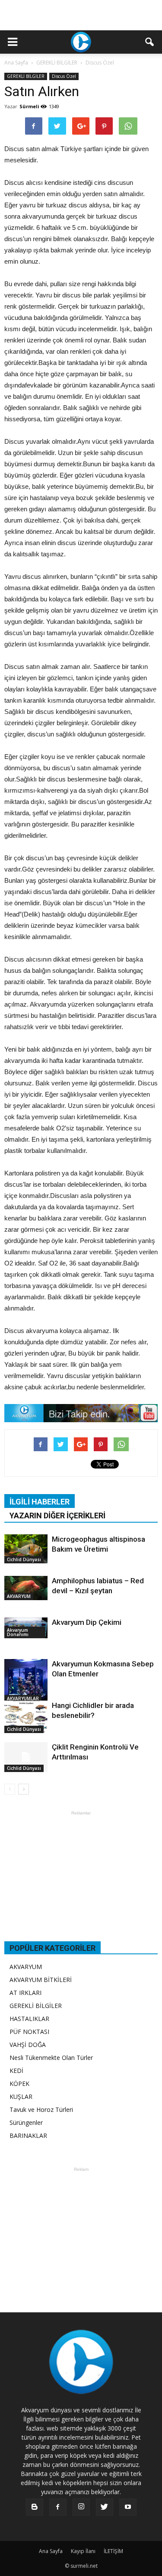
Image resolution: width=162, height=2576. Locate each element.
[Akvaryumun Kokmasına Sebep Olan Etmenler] (26, 1681)
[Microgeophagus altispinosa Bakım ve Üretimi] (26, 1549)
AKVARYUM (19, 1596)
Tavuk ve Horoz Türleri (41, 2110)
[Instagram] (81, 2507)
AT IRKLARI (25, 1993)
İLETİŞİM (113, 2551)
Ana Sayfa (16, 63)
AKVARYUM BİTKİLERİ (41, 1980)
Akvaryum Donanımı (18, 1632)
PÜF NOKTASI (29, 2032)
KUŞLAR (21, 2097)
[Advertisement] (81, 15)
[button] (150, 42)
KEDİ (16, 2071)
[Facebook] (58, 2507)
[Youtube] (128, 2507)
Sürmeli (29, 106)
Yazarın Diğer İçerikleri (57, 1516)
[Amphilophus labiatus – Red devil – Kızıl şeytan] (26, 1588)
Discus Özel (64, 76)
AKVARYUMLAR (23, 1698)
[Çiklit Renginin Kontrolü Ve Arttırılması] (26, 1757)
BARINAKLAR (28, 2135)
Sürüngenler (26, 2122)
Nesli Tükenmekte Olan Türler (51, 2058)
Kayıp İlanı (83, 2551)
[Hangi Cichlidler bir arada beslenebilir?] (26, 1717)
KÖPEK (19, 2084)
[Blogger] (35, 2507)
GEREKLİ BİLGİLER (26, 76)
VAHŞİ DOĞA (28, 2045)
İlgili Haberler (40, 1502)
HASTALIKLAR (29, 2019)
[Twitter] (105, 2507)
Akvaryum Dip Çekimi (87, 1622)
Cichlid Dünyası (24, 1559)
